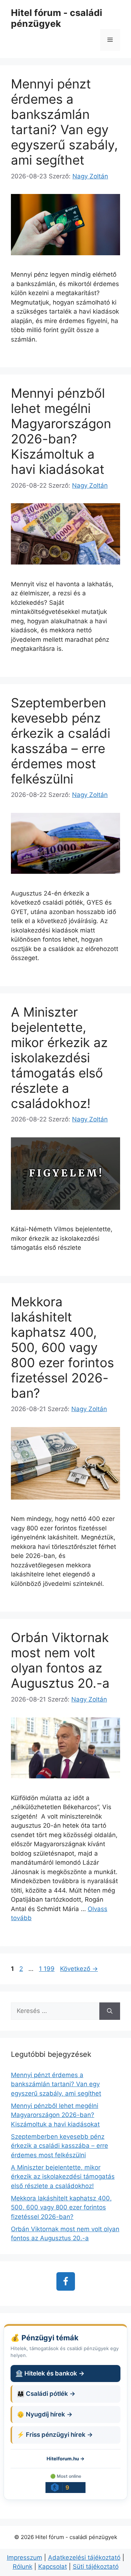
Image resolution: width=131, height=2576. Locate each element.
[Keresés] (110, 2011)
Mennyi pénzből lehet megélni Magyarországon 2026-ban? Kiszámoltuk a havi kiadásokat (61, 431)
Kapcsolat (53, 2567)
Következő (79, 1969)
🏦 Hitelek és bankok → (50, 2373)
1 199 (47, 1969)
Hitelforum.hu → (65, 2459)
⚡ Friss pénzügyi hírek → (55, 2435)
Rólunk (23, 2567)
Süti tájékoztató (96, 2567)
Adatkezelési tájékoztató (84, 2558)
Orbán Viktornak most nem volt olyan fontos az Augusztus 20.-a (60, 1660)
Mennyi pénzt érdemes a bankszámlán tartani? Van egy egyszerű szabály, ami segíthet (64, 122)
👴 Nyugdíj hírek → (45, 2414)
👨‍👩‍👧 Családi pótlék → (46, 2394)
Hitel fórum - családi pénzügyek (57, 18)
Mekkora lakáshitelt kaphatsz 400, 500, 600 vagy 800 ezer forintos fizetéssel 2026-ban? (62, 1347)
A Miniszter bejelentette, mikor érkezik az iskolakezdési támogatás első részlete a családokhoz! (59, 1058)
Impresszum (25, 2558)
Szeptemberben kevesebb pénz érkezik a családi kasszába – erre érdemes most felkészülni (61, 741)
